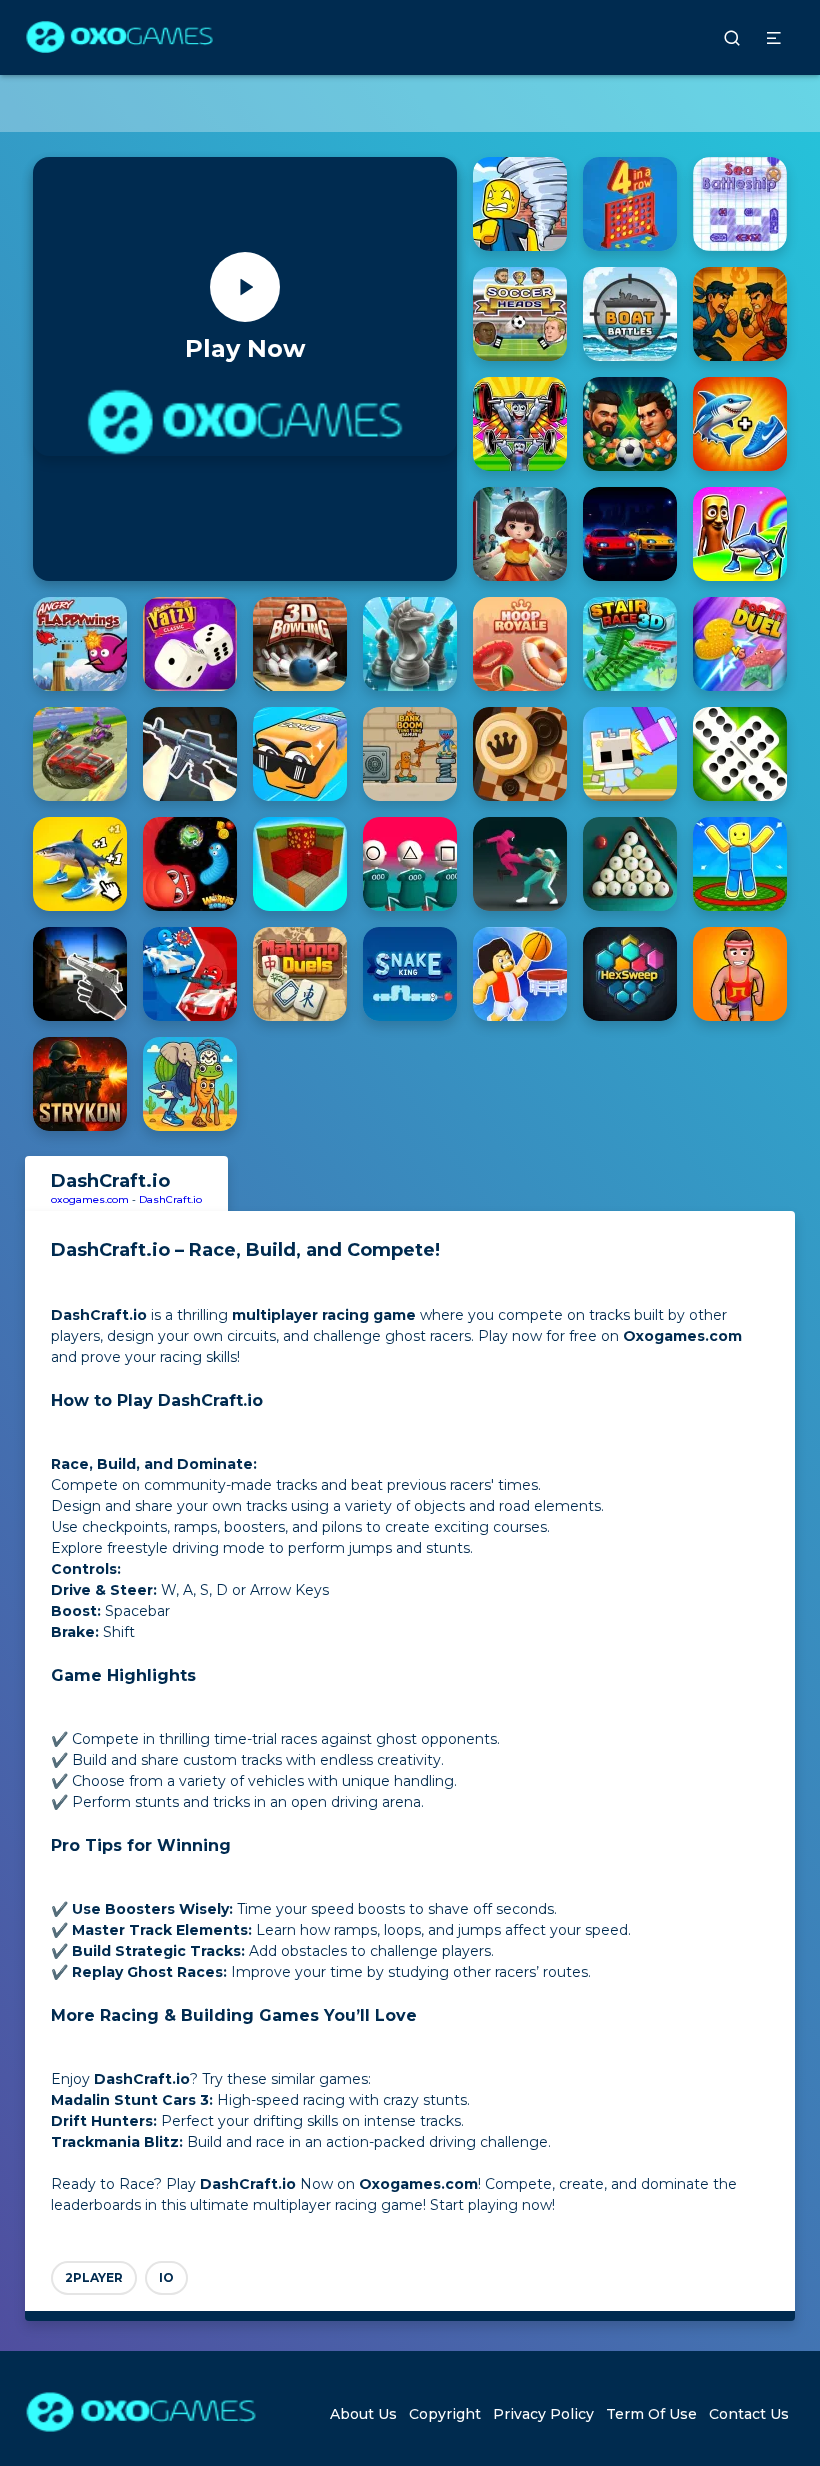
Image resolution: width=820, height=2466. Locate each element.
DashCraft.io (170, 1199)
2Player (94, 2277)
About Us (363, 2414)
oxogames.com (90, 1199)
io (166, 2277)
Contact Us (749, 2414)
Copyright (445, 2414)
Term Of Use (651, 2414)
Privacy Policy (543, 2414)
